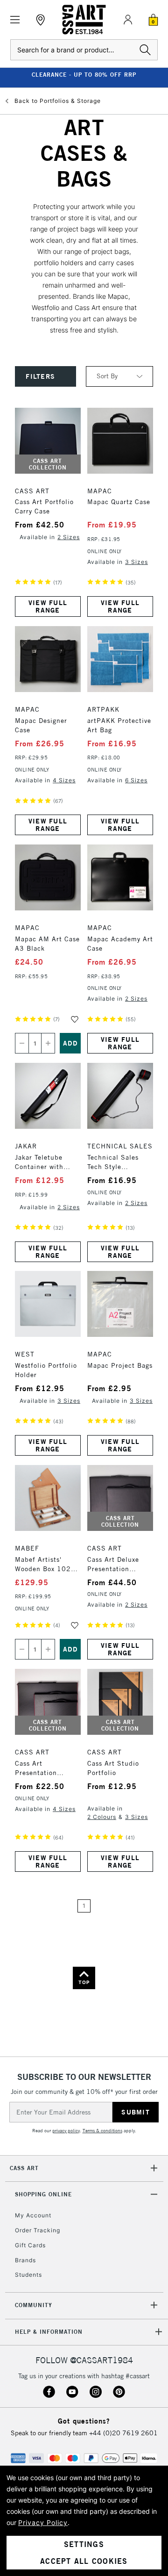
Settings (84, 2544)
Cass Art (24, 2168)
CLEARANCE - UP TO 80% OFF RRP (84, 75)
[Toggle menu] (15, 20)
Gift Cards (30, 2245)
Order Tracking (38, 2230)
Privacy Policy (43, 2522)
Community (34, 2305)
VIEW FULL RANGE (48, 606)
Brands (25, 2260)
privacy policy (66, 2131)
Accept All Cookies (84, 2561)
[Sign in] (128, 20)
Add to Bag (70, 1043)
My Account (33, 2215)
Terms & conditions (102, 2131)
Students (28, 2275)
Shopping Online (43, 2194)
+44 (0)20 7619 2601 (123, 2433)
